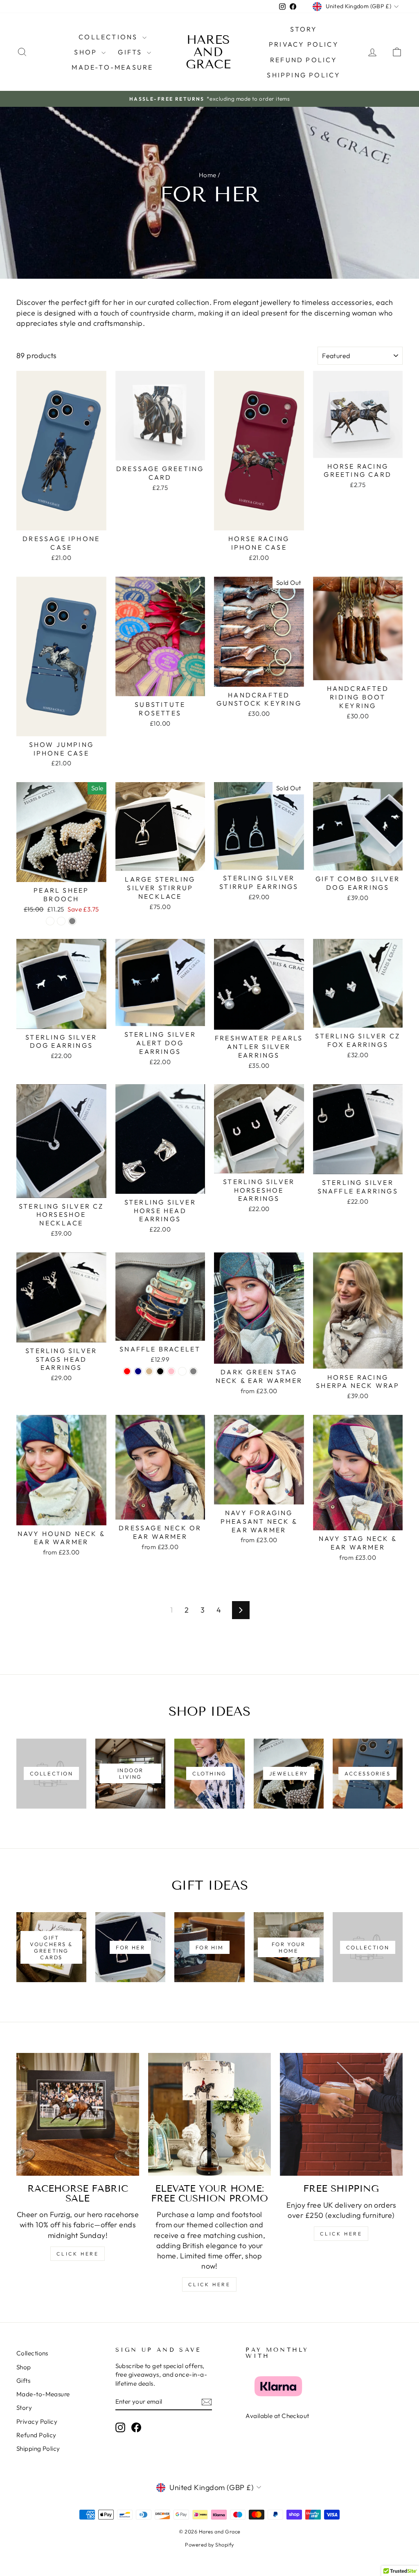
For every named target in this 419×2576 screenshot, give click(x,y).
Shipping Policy (304, 75)
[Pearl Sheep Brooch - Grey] (72, 921)
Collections (109, 37)
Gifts (131, 52)
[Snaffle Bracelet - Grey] (193, 1371)
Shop (87, 52)
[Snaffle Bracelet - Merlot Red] (127, 1371)
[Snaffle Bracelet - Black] (160, 1371)
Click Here (78, 2254)
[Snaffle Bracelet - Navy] (138, 1371)
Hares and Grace (208, 52)
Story (304, 29)
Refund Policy (304, 60)
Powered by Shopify (209, 2544)
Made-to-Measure (112, 67)
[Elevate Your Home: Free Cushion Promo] (209, 2114)
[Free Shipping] (341, 2114)
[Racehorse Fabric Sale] (78, 2114)
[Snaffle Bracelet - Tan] (149, 1371)
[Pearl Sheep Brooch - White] (61, 921)
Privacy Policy (304, 44)
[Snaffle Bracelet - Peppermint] (182, 1371)
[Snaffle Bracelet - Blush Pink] (171, 1371)
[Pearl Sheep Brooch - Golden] (50, 921)
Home (208, 175)
